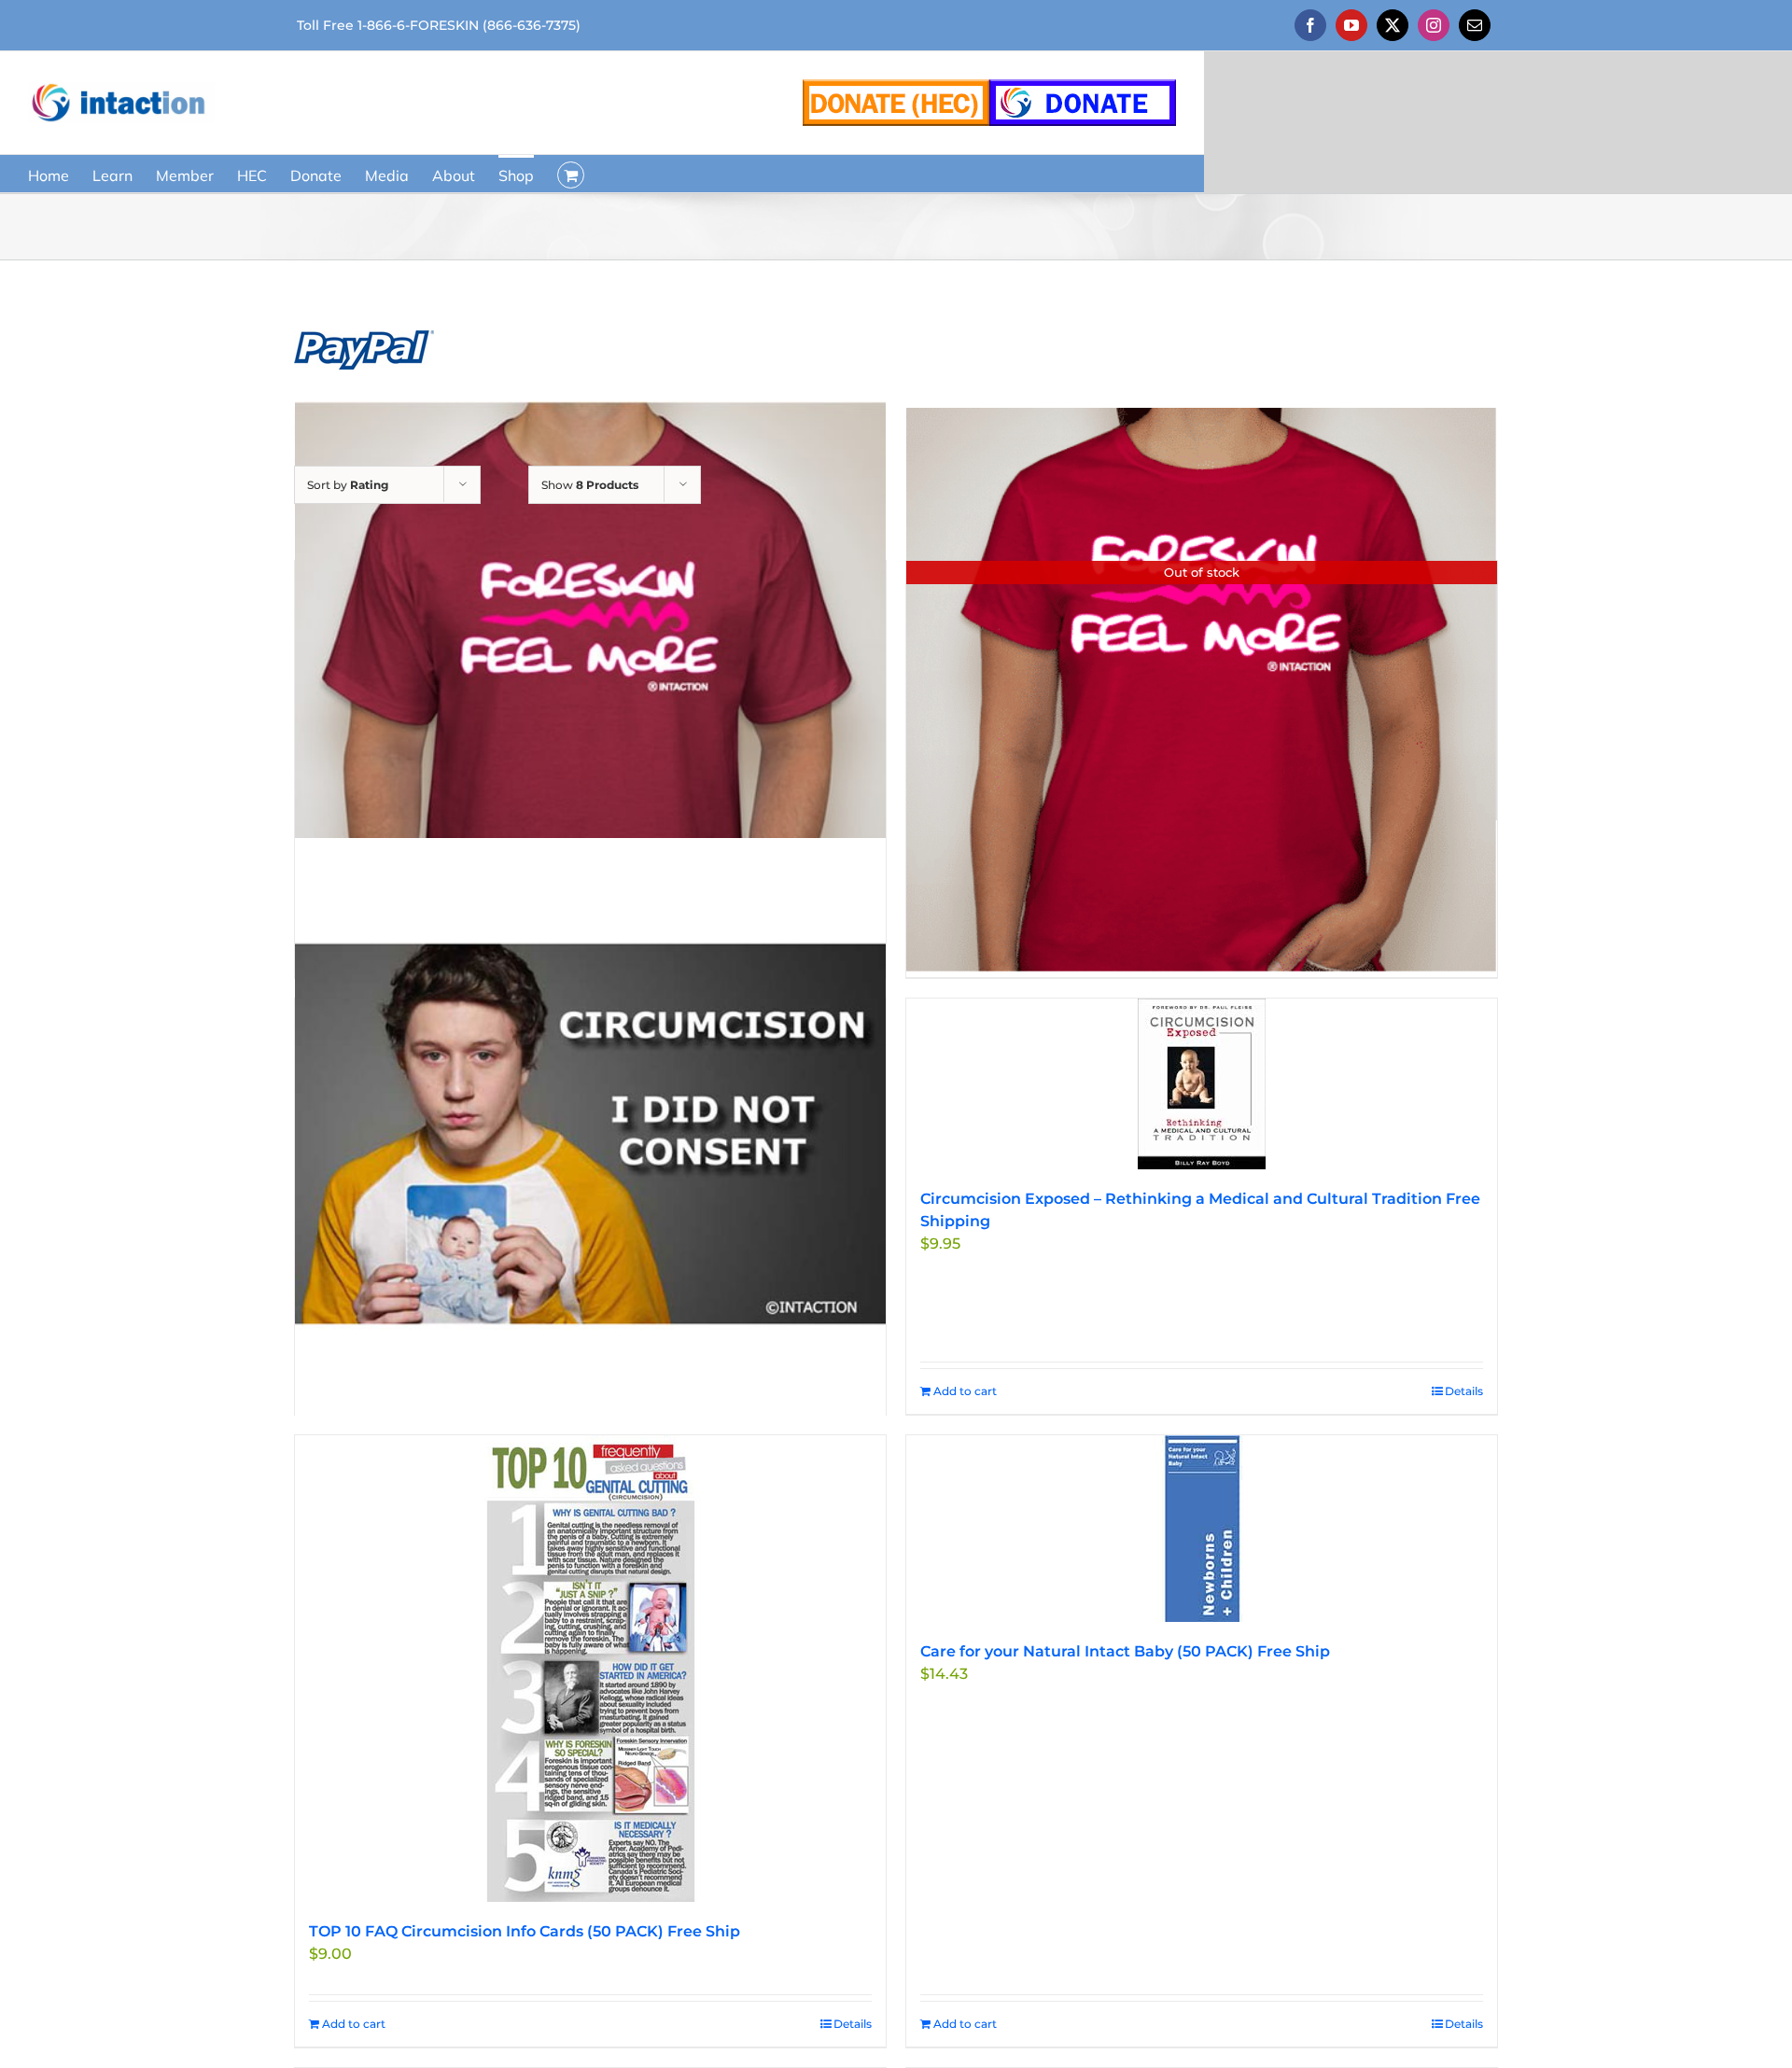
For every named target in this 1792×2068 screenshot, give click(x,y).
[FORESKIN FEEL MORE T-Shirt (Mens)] (590, 697)
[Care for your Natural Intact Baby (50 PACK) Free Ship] (1202, 1529)
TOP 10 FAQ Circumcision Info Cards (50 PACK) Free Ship (525, 1931)
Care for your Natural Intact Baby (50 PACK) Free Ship (1125, 1651)
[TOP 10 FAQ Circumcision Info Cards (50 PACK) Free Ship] (590, 1669)
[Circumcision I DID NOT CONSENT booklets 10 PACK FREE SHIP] (590, 1134)
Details (1464, 1391)
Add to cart (965, 1391)
